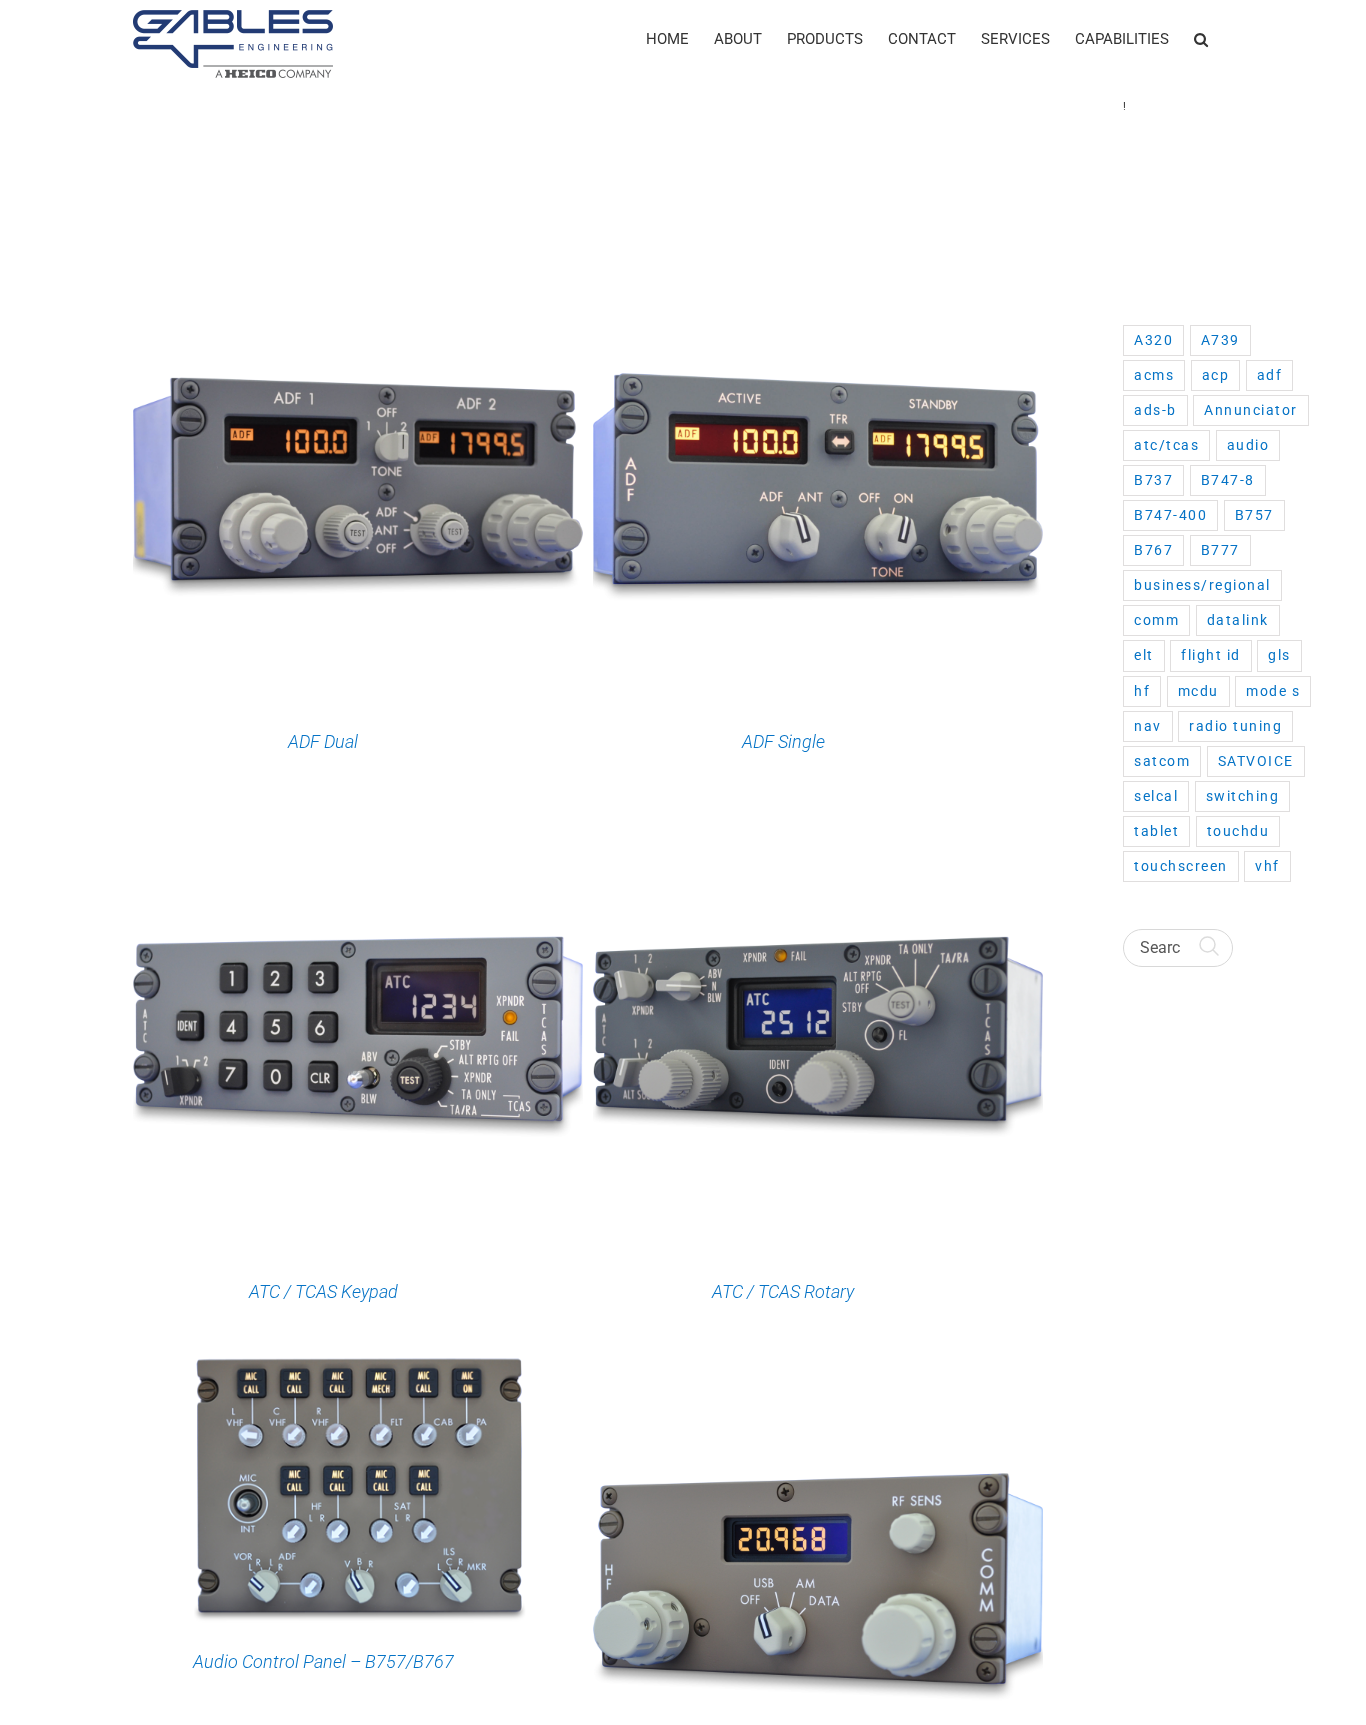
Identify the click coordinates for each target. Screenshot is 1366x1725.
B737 (1153, 480)
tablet (1156, 831)
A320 (1153, 340)
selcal (1156, 796)
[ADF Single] (818, 263)
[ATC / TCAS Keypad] (358, 813)
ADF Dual (323, 741)
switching (1243, 796)
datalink (1238, 620)
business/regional (1202, 585)
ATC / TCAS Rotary (783, 1291)
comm (1156, 620)
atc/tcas (1166, 445)
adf (1270, 375)
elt (1144, 655)
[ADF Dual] (358, 263)
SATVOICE (1256, 761)
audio (1248, 445)
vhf (1267, 866)
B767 (1153, 550)
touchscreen (1181, 866)
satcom (1162, 761)
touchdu (1238, 831)
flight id (1211, 655)
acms (1154, 375)
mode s (1273, 691)
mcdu (1198, 691)
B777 (1220, 550)
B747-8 (1228, 480)
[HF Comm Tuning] (818, 1363)
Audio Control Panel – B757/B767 (323, 1661)
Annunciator (1251, 410)
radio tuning (1235, 726)
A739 (1220, 340)
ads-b (1155, 410)
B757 (1254, 515)
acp (1216, 375)
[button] (1201, 39)
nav (1148, 726)
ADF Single (783, 741)
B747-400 (1170, 515)
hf (1142, 691)
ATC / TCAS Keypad (323, 1291)
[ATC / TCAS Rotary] (818, 813)
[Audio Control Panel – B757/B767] (358, 1363)
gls (1279, 655)
